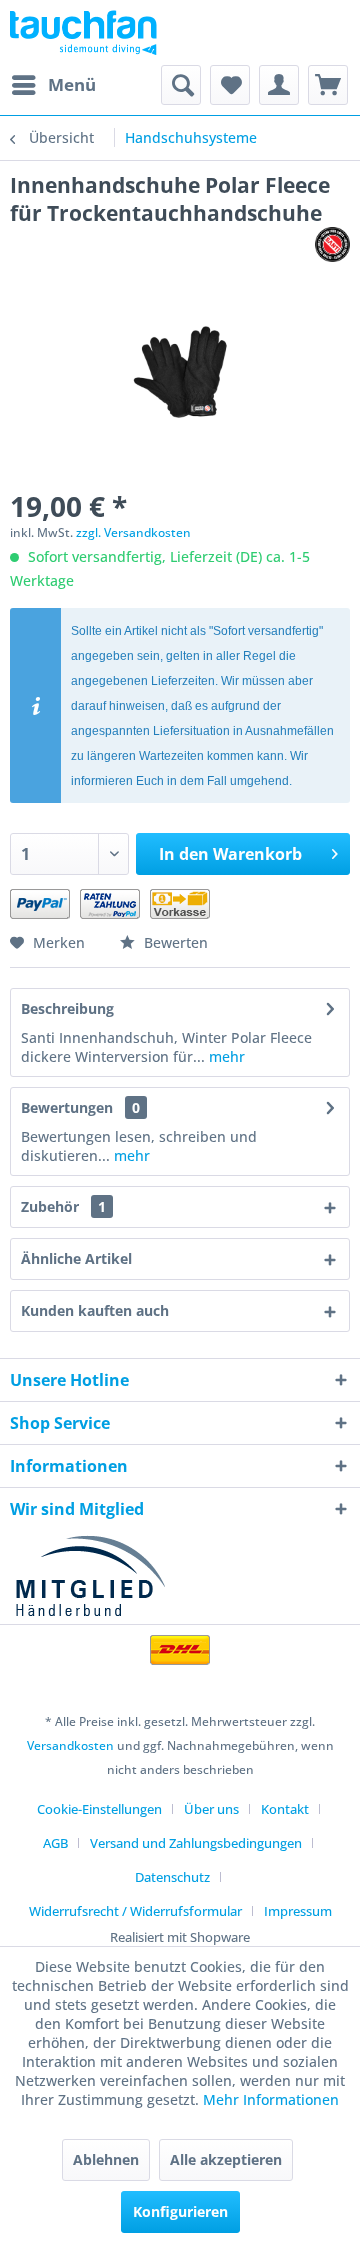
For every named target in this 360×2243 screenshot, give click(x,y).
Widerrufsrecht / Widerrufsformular (135, 1911)
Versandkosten (70, 1745)
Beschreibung (67, 1008)
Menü (72, 84)
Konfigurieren (180, 2211)
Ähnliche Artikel (76, 1258)
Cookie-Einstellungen (99, 1809)
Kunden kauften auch (95, 1310)
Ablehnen (106, 2159)
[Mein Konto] (279, 85)
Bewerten (174, 942)
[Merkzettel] (230, 85)
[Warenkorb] (328, 85)
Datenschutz (172, 1877)
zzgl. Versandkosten (133, 532)
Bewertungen (67, 1107)
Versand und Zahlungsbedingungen (196, 1843)
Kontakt (285, 1809)
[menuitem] (53, 85)
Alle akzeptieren (226, 2159)
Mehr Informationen (271, 2099)
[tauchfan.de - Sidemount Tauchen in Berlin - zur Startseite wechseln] (83, 32)
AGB (55, 1843)
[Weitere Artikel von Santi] (332, 244)
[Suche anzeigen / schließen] (181, 85)
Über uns (211, 1809)
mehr (225, 1056)
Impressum (298, 1911)
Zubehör (63, 1206)
